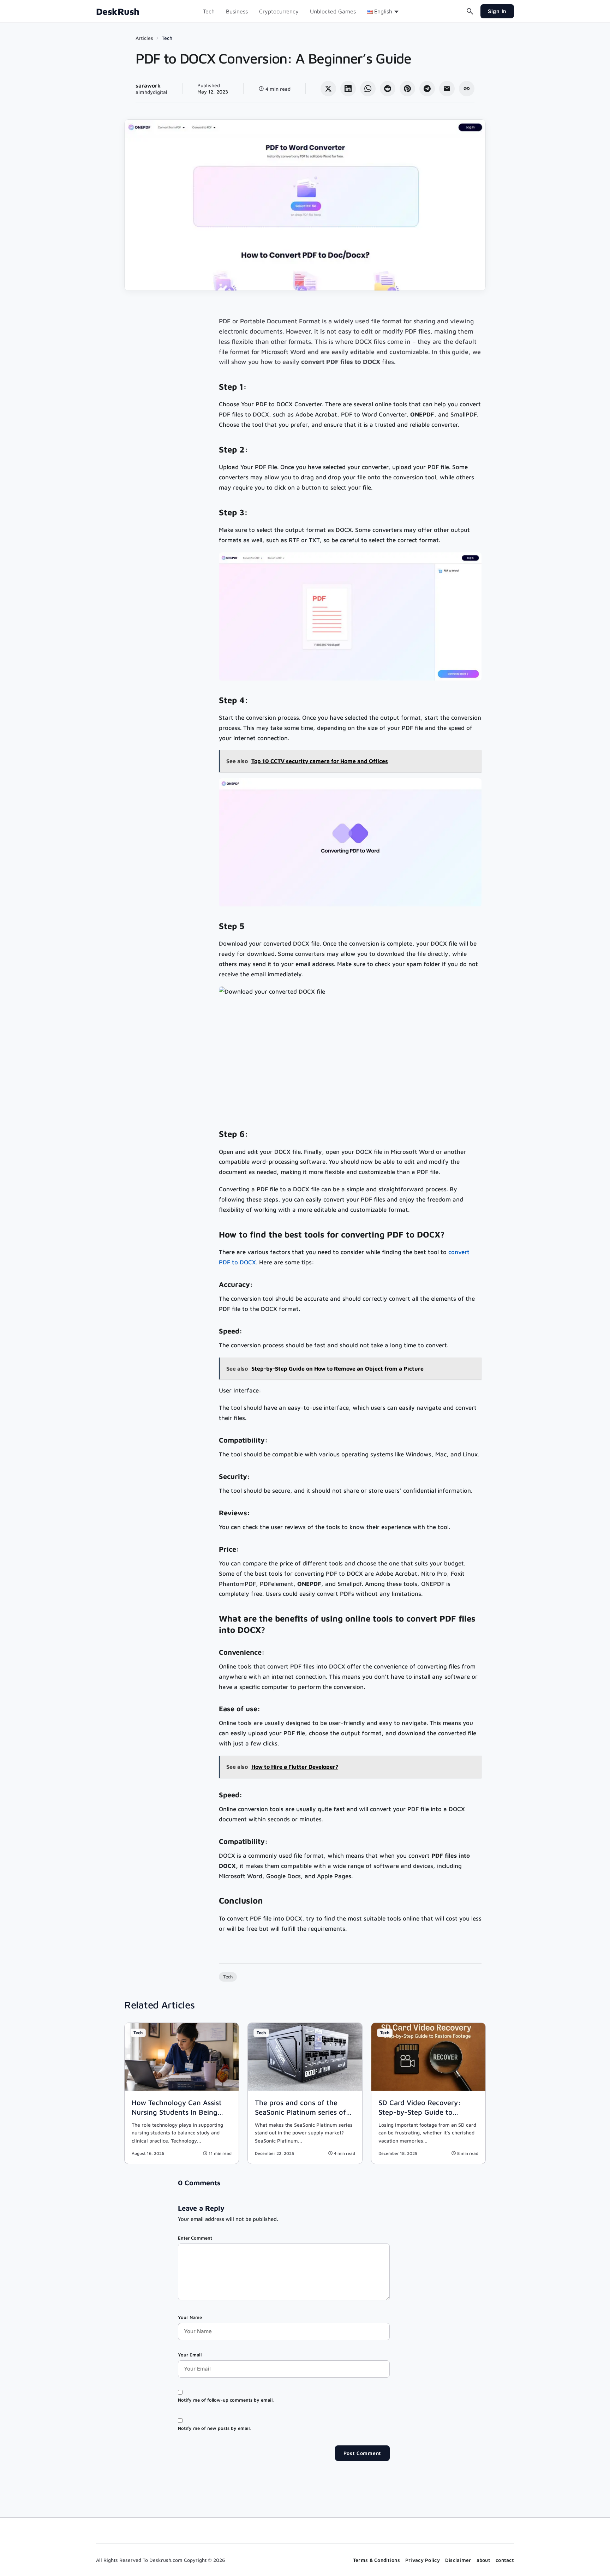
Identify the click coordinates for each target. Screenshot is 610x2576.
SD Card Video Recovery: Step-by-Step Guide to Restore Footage (420, 2112)
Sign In (497, 11)
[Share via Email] (447, 89)
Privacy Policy (423, 2560)
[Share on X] (328, 89)
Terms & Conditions (376, 2560)
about (483, 2560)
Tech (209, 11)
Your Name (190, 2317)
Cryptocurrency (279, 11)
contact (505, 2560)
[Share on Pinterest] (407, 89)
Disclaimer (458, 2560)
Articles (144, 38)
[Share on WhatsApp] (368, 89)
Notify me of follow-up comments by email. (226, 2400)
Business (237, 11)
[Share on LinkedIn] (348, 89)
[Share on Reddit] (388, 89)
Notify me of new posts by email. (214, 2428)
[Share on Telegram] (427, 89)
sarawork (148, 85)
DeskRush (118, 11)
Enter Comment (195, 2238)
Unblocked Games (333, 11)
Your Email (190, 2355)
